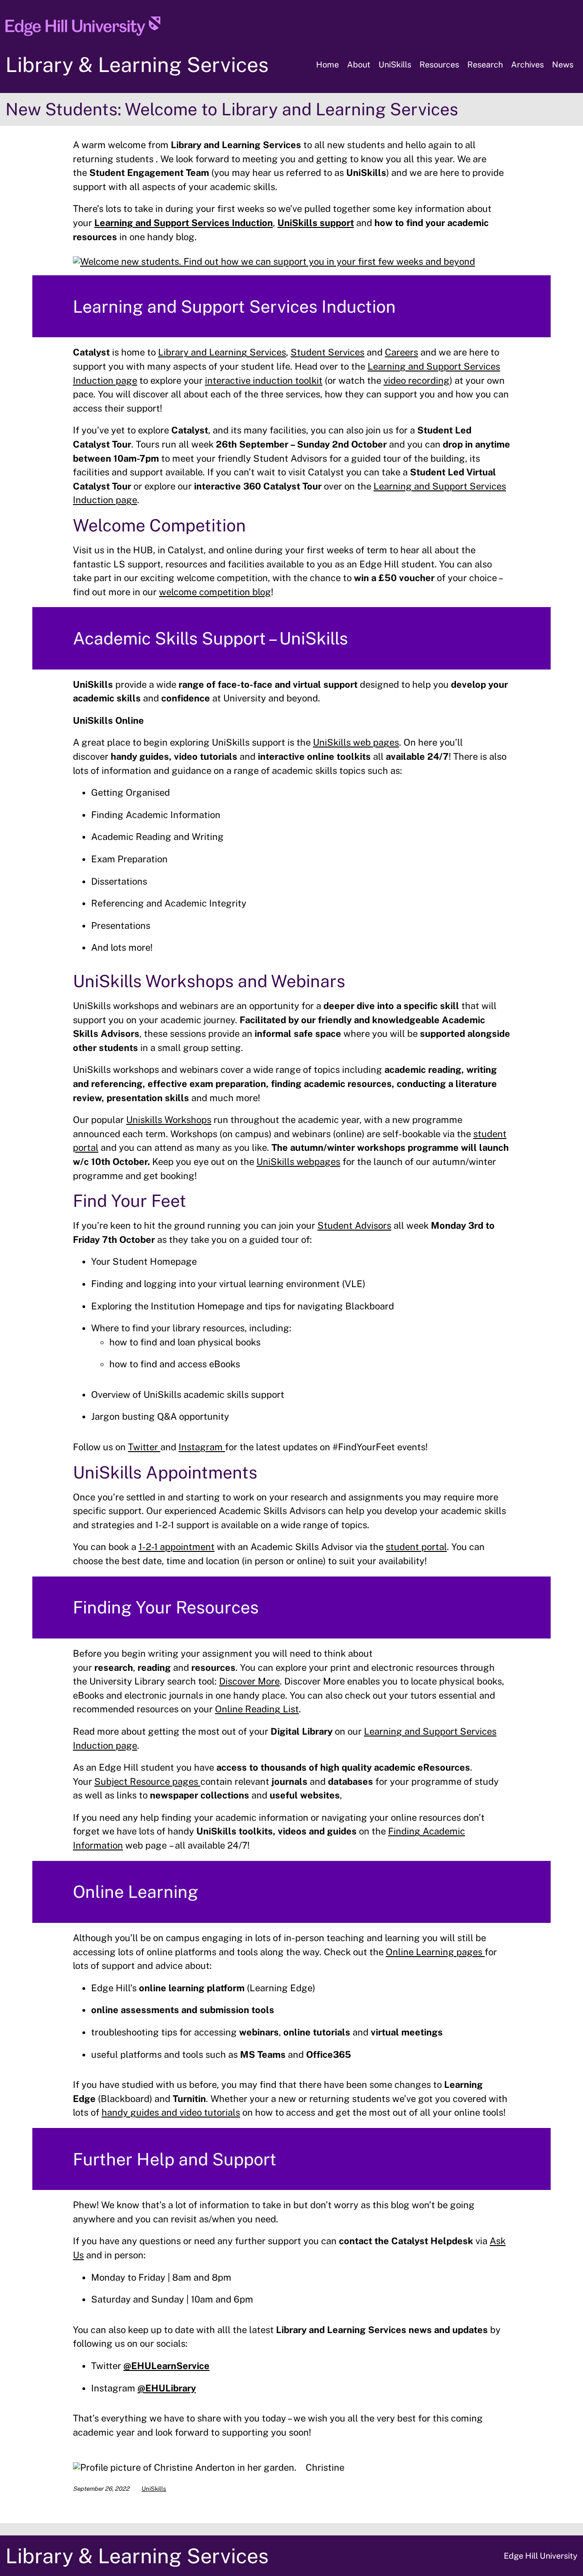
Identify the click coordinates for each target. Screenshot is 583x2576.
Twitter (144, 1447)
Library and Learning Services (222, 352)
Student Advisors (354, 1226)
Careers (401, 352)
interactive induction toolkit (264, 381)
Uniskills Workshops (169, 1120)
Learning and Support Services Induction (184, 223)
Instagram (202, 1447)
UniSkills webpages (298, 1162)
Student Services (327, 352)
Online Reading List (257, 1709)
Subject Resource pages (147, 1782)
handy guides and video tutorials (171, 2112)
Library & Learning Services (137, 64)
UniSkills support (316, 223)
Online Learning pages (435, 1952)
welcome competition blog (215, 592)
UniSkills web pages (356, 742)
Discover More (249, 1681)
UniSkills (154, 2489)
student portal (416, 1547)
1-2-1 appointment (176, 1547)
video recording (417, 381)
